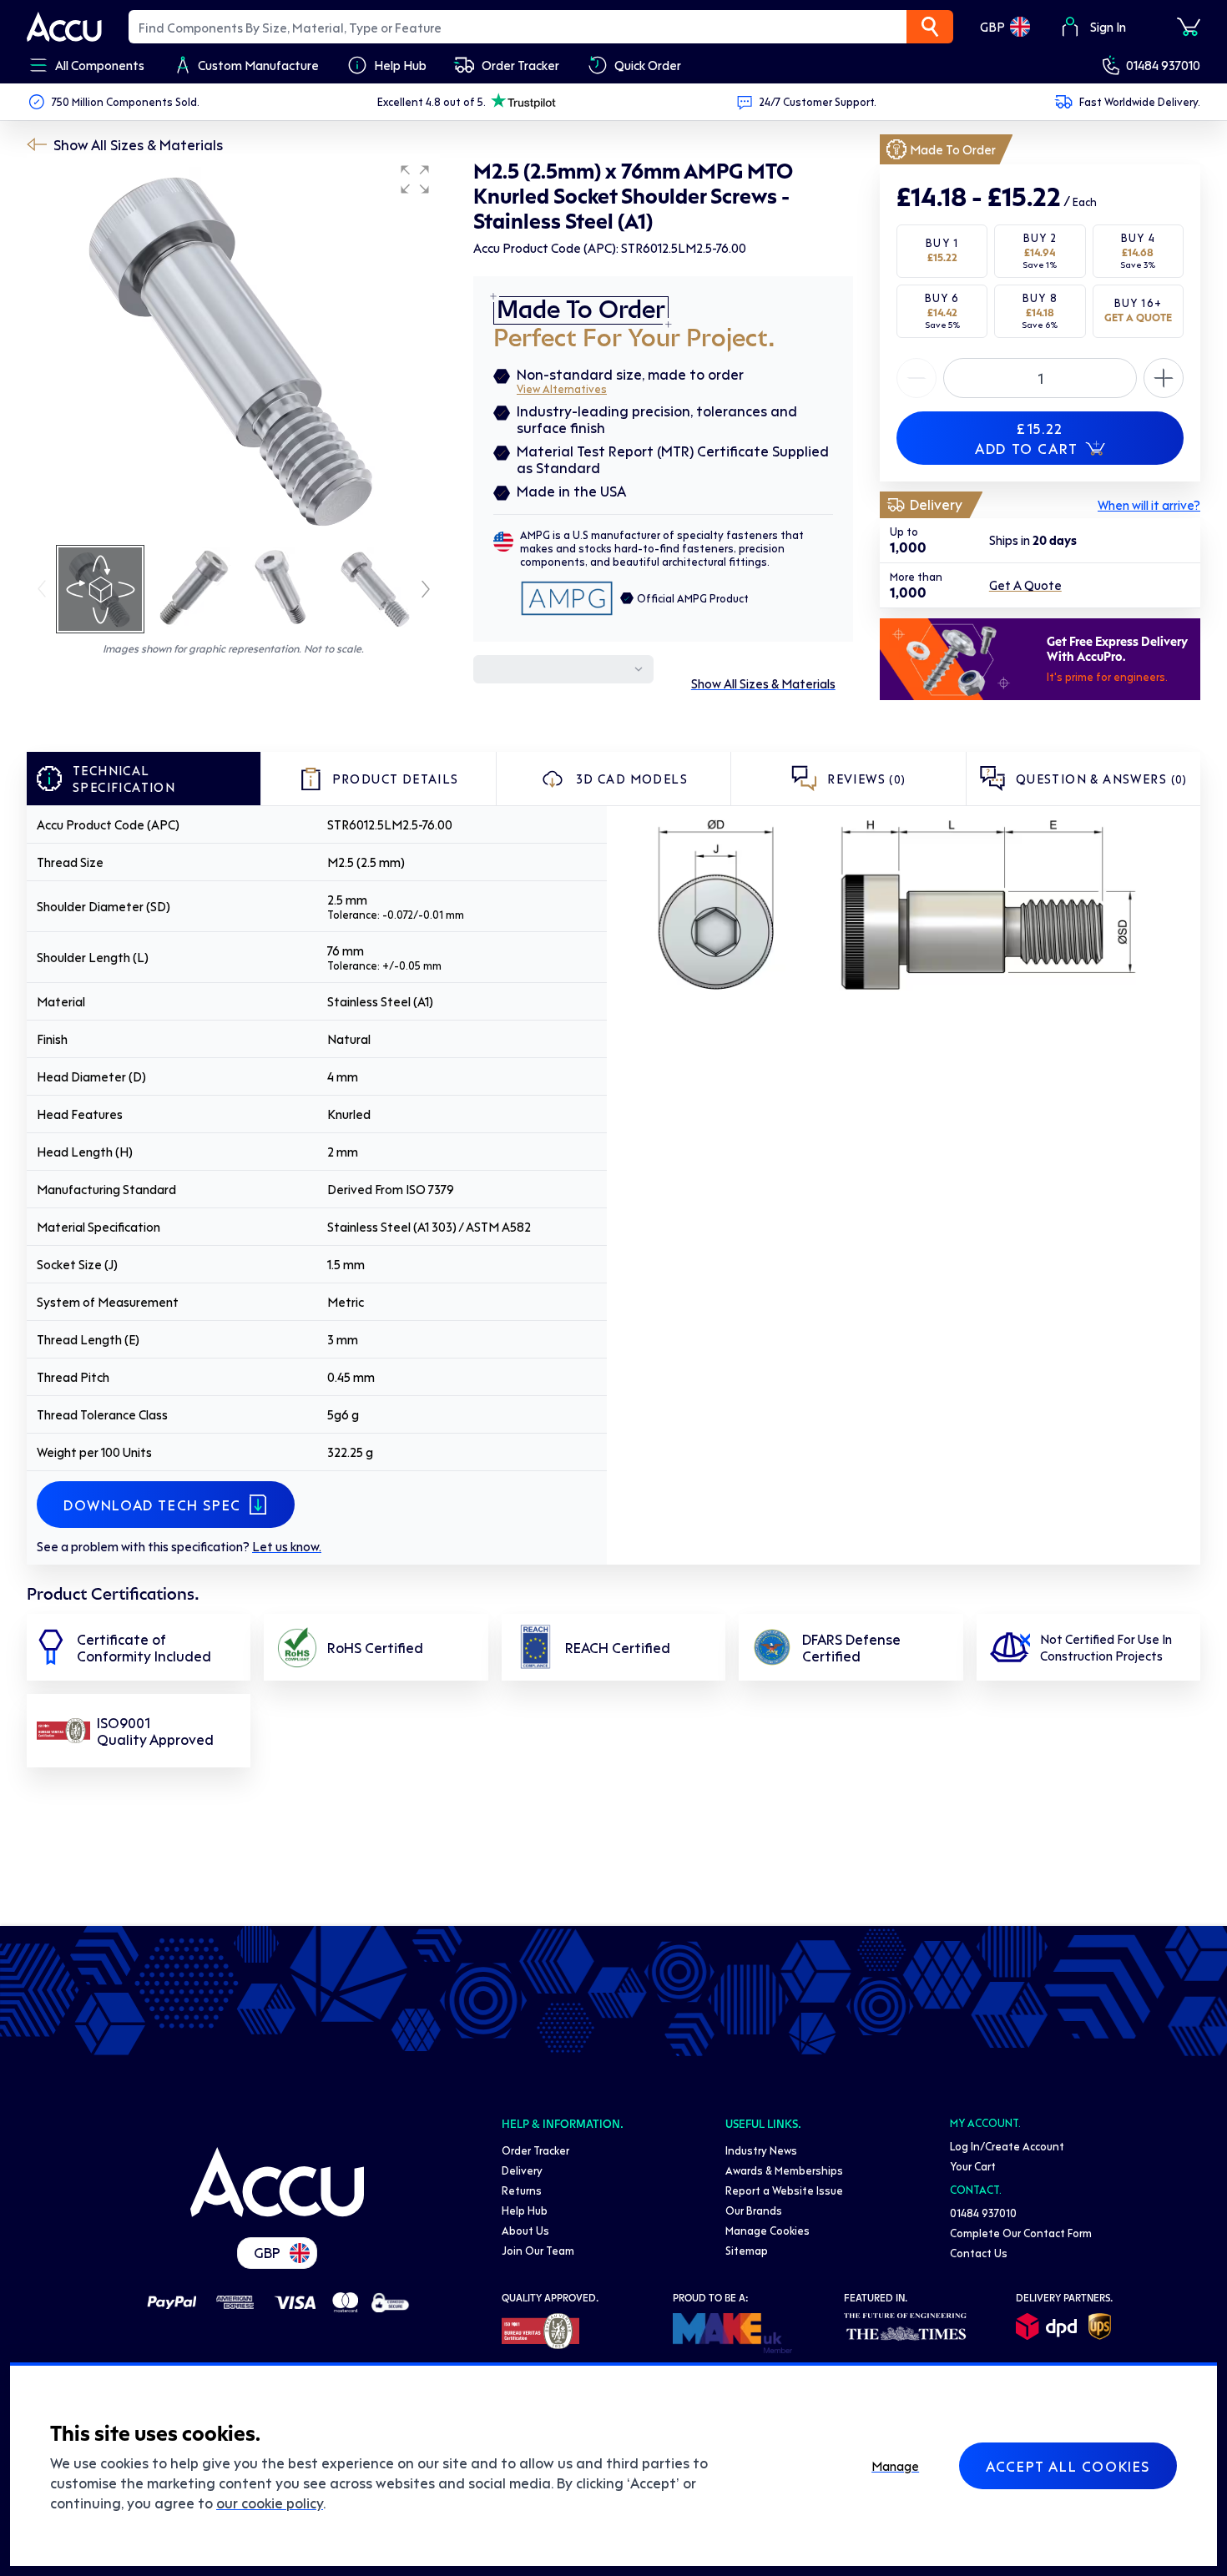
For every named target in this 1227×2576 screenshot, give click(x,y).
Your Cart (973, 2166)
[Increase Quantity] (916, 378)
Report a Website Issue (784, 2190)
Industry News (761, 2150)
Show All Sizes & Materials (138, 144)
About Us (525, 2230)
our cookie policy (270, 2503)
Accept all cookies (1068, 2466)
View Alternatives (562, 388)
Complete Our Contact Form (1021, 2233)
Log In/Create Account (1007, 2146)
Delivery (522, 2170)
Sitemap (747, 2250)
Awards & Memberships (784, 2170)
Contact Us (979, 2253)
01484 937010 (1163, 65)
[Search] (930, 27)
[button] (415, 179)
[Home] (277, 2182)
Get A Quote (1025, 586)
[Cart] (1189, 27)
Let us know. (287, 1546)
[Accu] (64, 27)
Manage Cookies (768, 2230)
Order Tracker (535, 2150)
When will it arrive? (1149, 505)
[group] (233, 349)
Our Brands (754, 2210)
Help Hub (525, 2210)
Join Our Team (538, 2250)
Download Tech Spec (152, 1505)
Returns (522, 2190)
